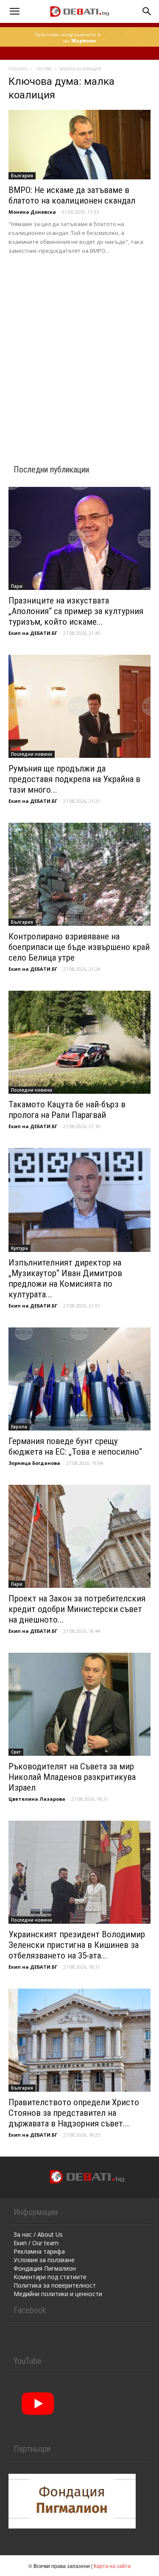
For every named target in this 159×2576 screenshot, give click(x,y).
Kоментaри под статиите (50, 2277)
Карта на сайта (112, 2566)
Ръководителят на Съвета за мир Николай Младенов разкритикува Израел (72, 1777)
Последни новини (32, 754)
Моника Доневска (32, 212)
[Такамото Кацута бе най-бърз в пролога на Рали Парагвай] (79, 1042)
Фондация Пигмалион (45, 2268)
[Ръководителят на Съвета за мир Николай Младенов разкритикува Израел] (79, 1704)
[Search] (147, 11)
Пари (17, 586)
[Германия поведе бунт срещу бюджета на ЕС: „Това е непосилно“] (79, 1379)
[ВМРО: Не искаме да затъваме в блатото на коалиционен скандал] (79, 145)
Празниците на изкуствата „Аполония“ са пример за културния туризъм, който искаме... (76, 611)
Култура (20, 1248)
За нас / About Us (38, 2234)
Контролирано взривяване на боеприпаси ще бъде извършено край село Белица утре (79, 947)
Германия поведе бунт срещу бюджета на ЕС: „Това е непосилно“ (75, 1446)
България (22, 176)
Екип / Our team (36, 2243)
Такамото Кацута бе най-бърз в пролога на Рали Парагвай (67, 1110)
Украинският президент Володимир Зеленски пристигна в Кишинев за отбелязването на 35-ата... (77, 1945)
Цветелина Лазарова (37, 1799)
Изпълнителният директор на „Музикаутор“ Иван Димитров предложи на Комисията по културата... (65, 1278)
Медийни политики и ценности (58, 2294)
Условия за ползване (44, 2260)
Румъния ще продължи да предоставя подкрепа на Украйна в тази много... (74, 779)
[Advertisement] (79, 348)
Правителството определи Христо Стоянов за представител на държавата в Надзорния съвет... (74, 2113)
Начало (18, 68)
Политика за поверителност (55, 2285)
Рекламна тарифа (39, 2251)
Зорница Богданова (34, 1463)
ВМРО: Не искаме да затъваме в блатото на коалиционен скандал (72, 195)
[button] (14, 11)
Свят (16, 1752)
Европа (19, 1427)
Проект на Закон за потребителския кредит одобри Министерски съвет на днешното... (77, 1609)
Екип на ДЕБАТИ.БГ (33, 633)
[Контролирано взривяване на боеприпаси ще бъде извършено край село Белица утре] (79, 874)
